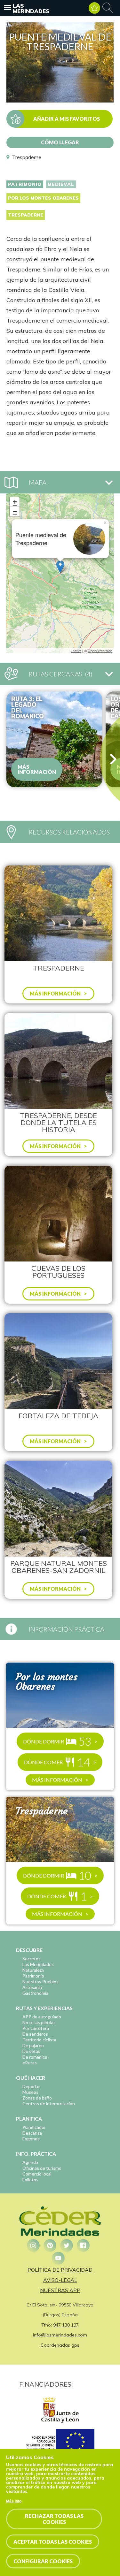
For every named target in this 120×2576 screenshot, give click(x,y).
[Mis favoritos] (94, 8)
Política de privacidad (60, 2270)
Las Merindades (31, 8)
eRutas (30, 2063)
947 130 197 (66, 2325)
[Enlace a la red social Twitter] (67, 2245)
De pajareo (33, 2045)
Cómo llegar (60, 142)
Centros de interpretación (49, 2103)
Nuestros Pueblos (40, 1982)
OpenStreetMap (100, 651)
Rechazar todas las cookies (54, 2519)
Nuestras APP (60, 2290)
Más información (37, 769)
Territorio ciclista (39, 2040)
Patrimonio (25, 184)
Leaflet (76, 651)
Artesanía (32, 1987)
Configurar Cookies (43, 2561)
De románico (35, 2057)
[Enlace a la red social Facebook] (83, 2245)
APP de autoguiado (42, 2017)
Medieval (61, 184)
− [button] (15, 511)
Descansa (32, 2133)
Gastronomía (35, 1993)
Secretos (32, 1959)
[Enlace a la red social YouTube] (58, 2258)
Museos (30, 2092)
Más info (14, 2501)
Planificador (34, 2127)
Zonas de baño (37, 2098)
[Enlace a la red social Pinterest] (50, 2245)
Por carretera (36, 2028)
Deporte (31, 2086)
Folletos (30, 2180)
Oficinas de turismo (42, 2168)
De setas (31, 2051)
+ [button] (15, 502)
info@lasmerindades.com (60, 2335)
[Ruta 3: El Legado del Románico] (54, 739)
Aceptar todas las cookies (53, 2542)
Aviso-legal (60, 2280)
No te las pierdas (39, 2022)
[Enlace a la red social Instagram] (33, 2245)
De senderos (35, 2034)
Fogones (31, 2139)
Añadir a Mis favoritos (67, 119)
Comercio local (37, 2174)
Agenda (30, 2162)
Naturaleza (33, 1970)
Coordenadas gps (60, 2345)
